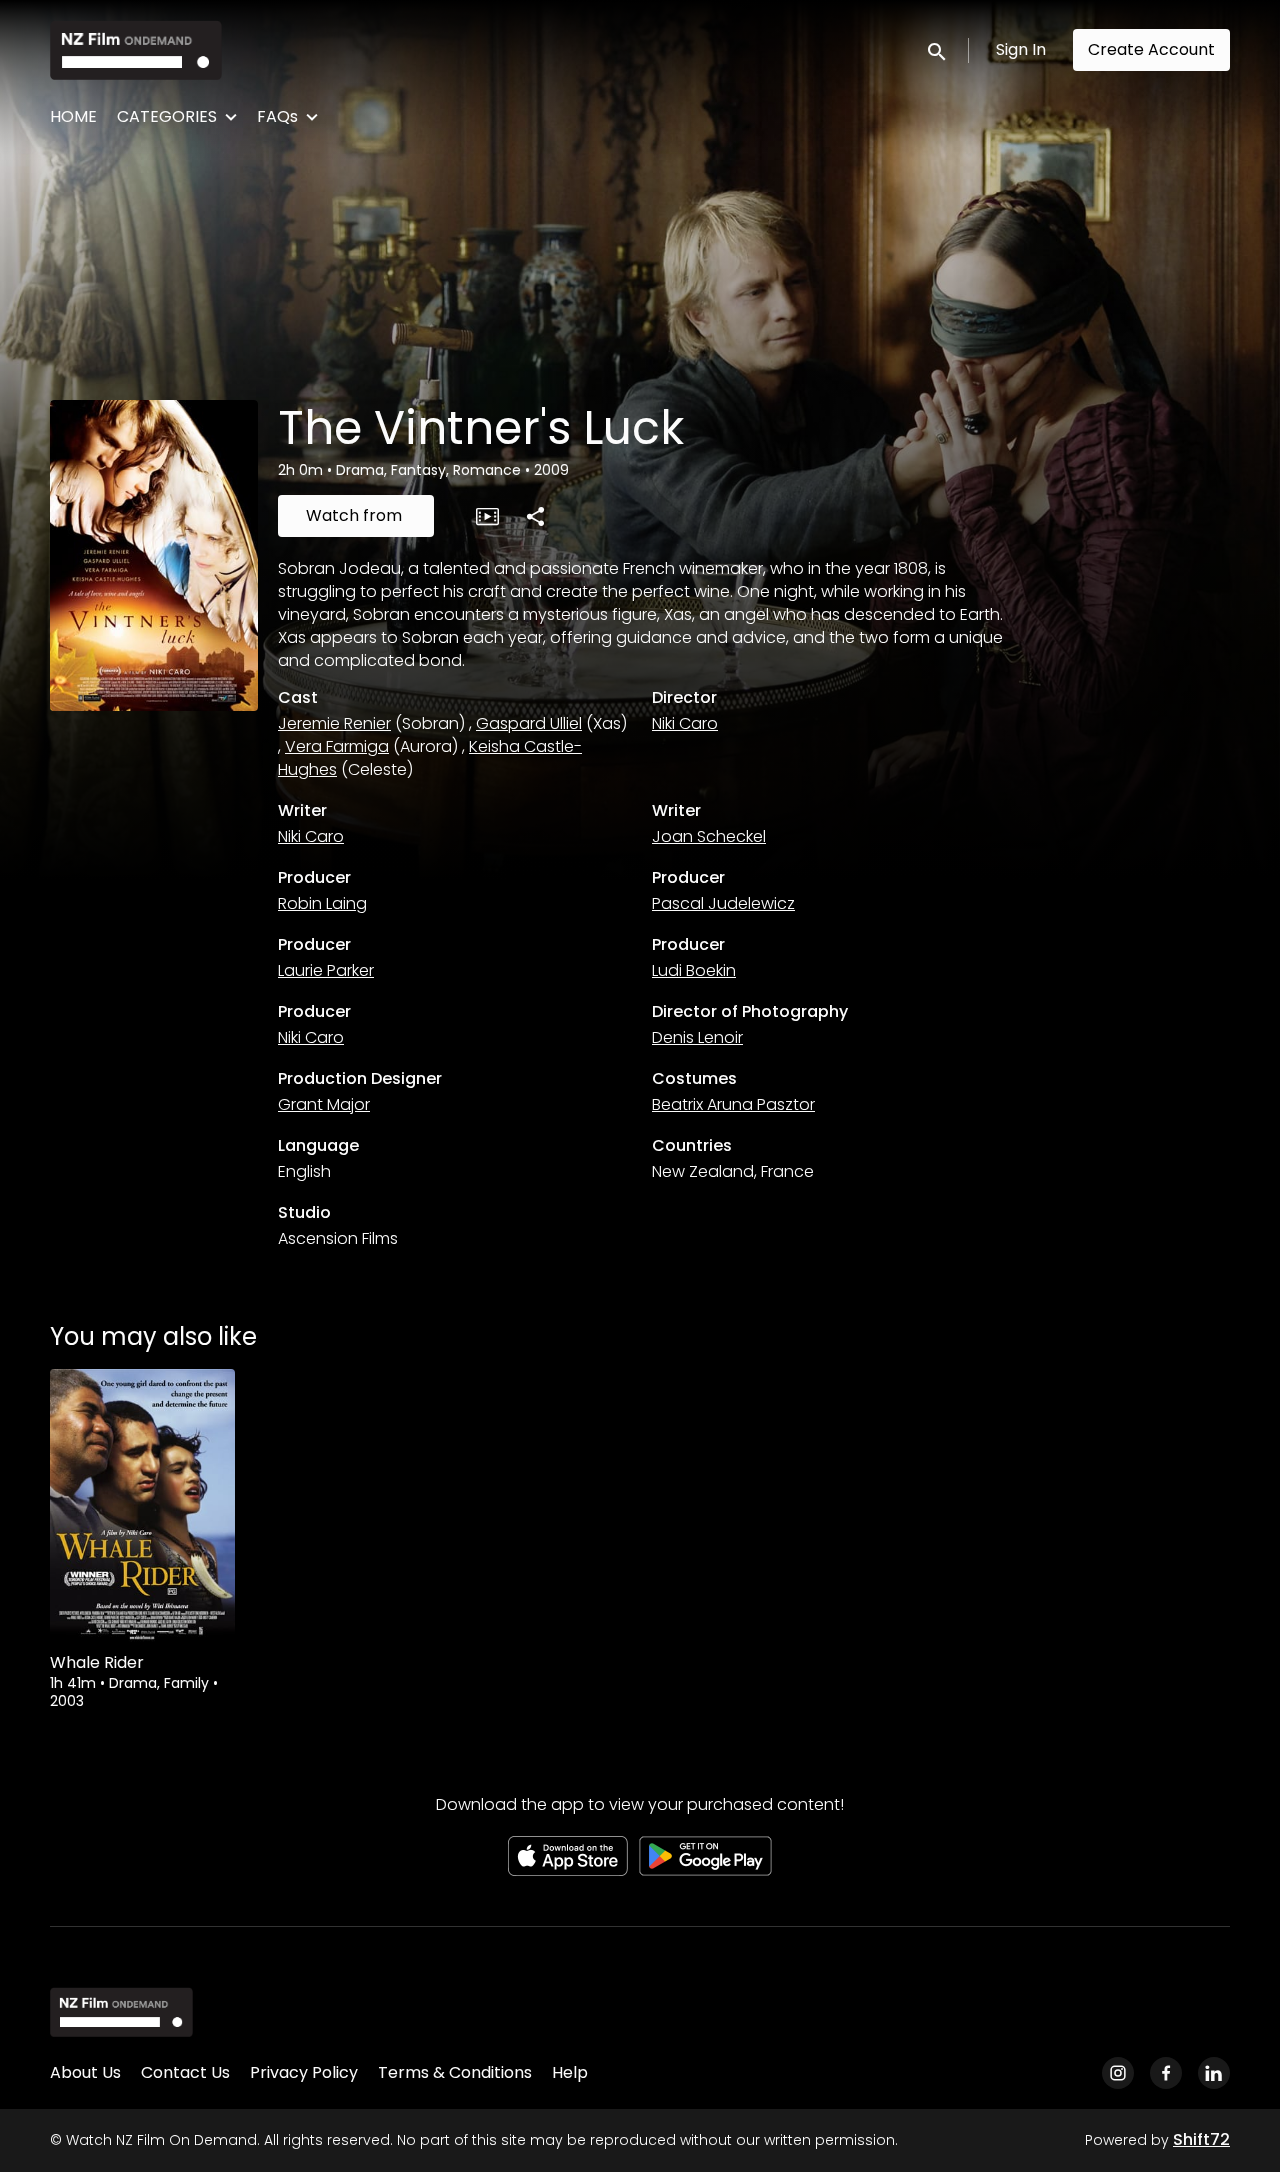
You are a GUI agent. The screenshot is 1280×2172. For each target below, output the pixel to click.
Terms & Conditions (455, 2072)
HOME (73, 116)
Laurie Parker (326, 970)
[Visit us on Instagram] (1118, 2073)
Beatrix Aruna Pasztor (733, 1104)
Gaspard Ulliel (529, 723)
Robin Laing (322, 903)
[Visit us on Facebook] (1166, 2073)
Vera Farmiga (337, 746)
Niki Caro (685, 723)
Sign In (1021, 49)
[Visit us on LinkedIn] (1214, 2073)
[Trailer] (487, 516)
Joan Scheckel (709, 836)
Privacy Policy (304, 2072)
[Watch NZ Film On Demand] (121, 2012)
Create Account (1151, 49)
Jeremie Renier (334, 723)
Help (570, 2072)
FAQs (277, 116)
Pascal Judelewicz (723, 903)
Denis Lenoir (697, 1037)
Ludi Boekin (694, 970)
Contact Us (185, 2072)
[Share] (535, 516)
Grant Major (324, 1104)
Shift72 (1201, 2139)
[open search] (938, 49)
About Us (85, 2072)
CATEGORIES (167, 116)
